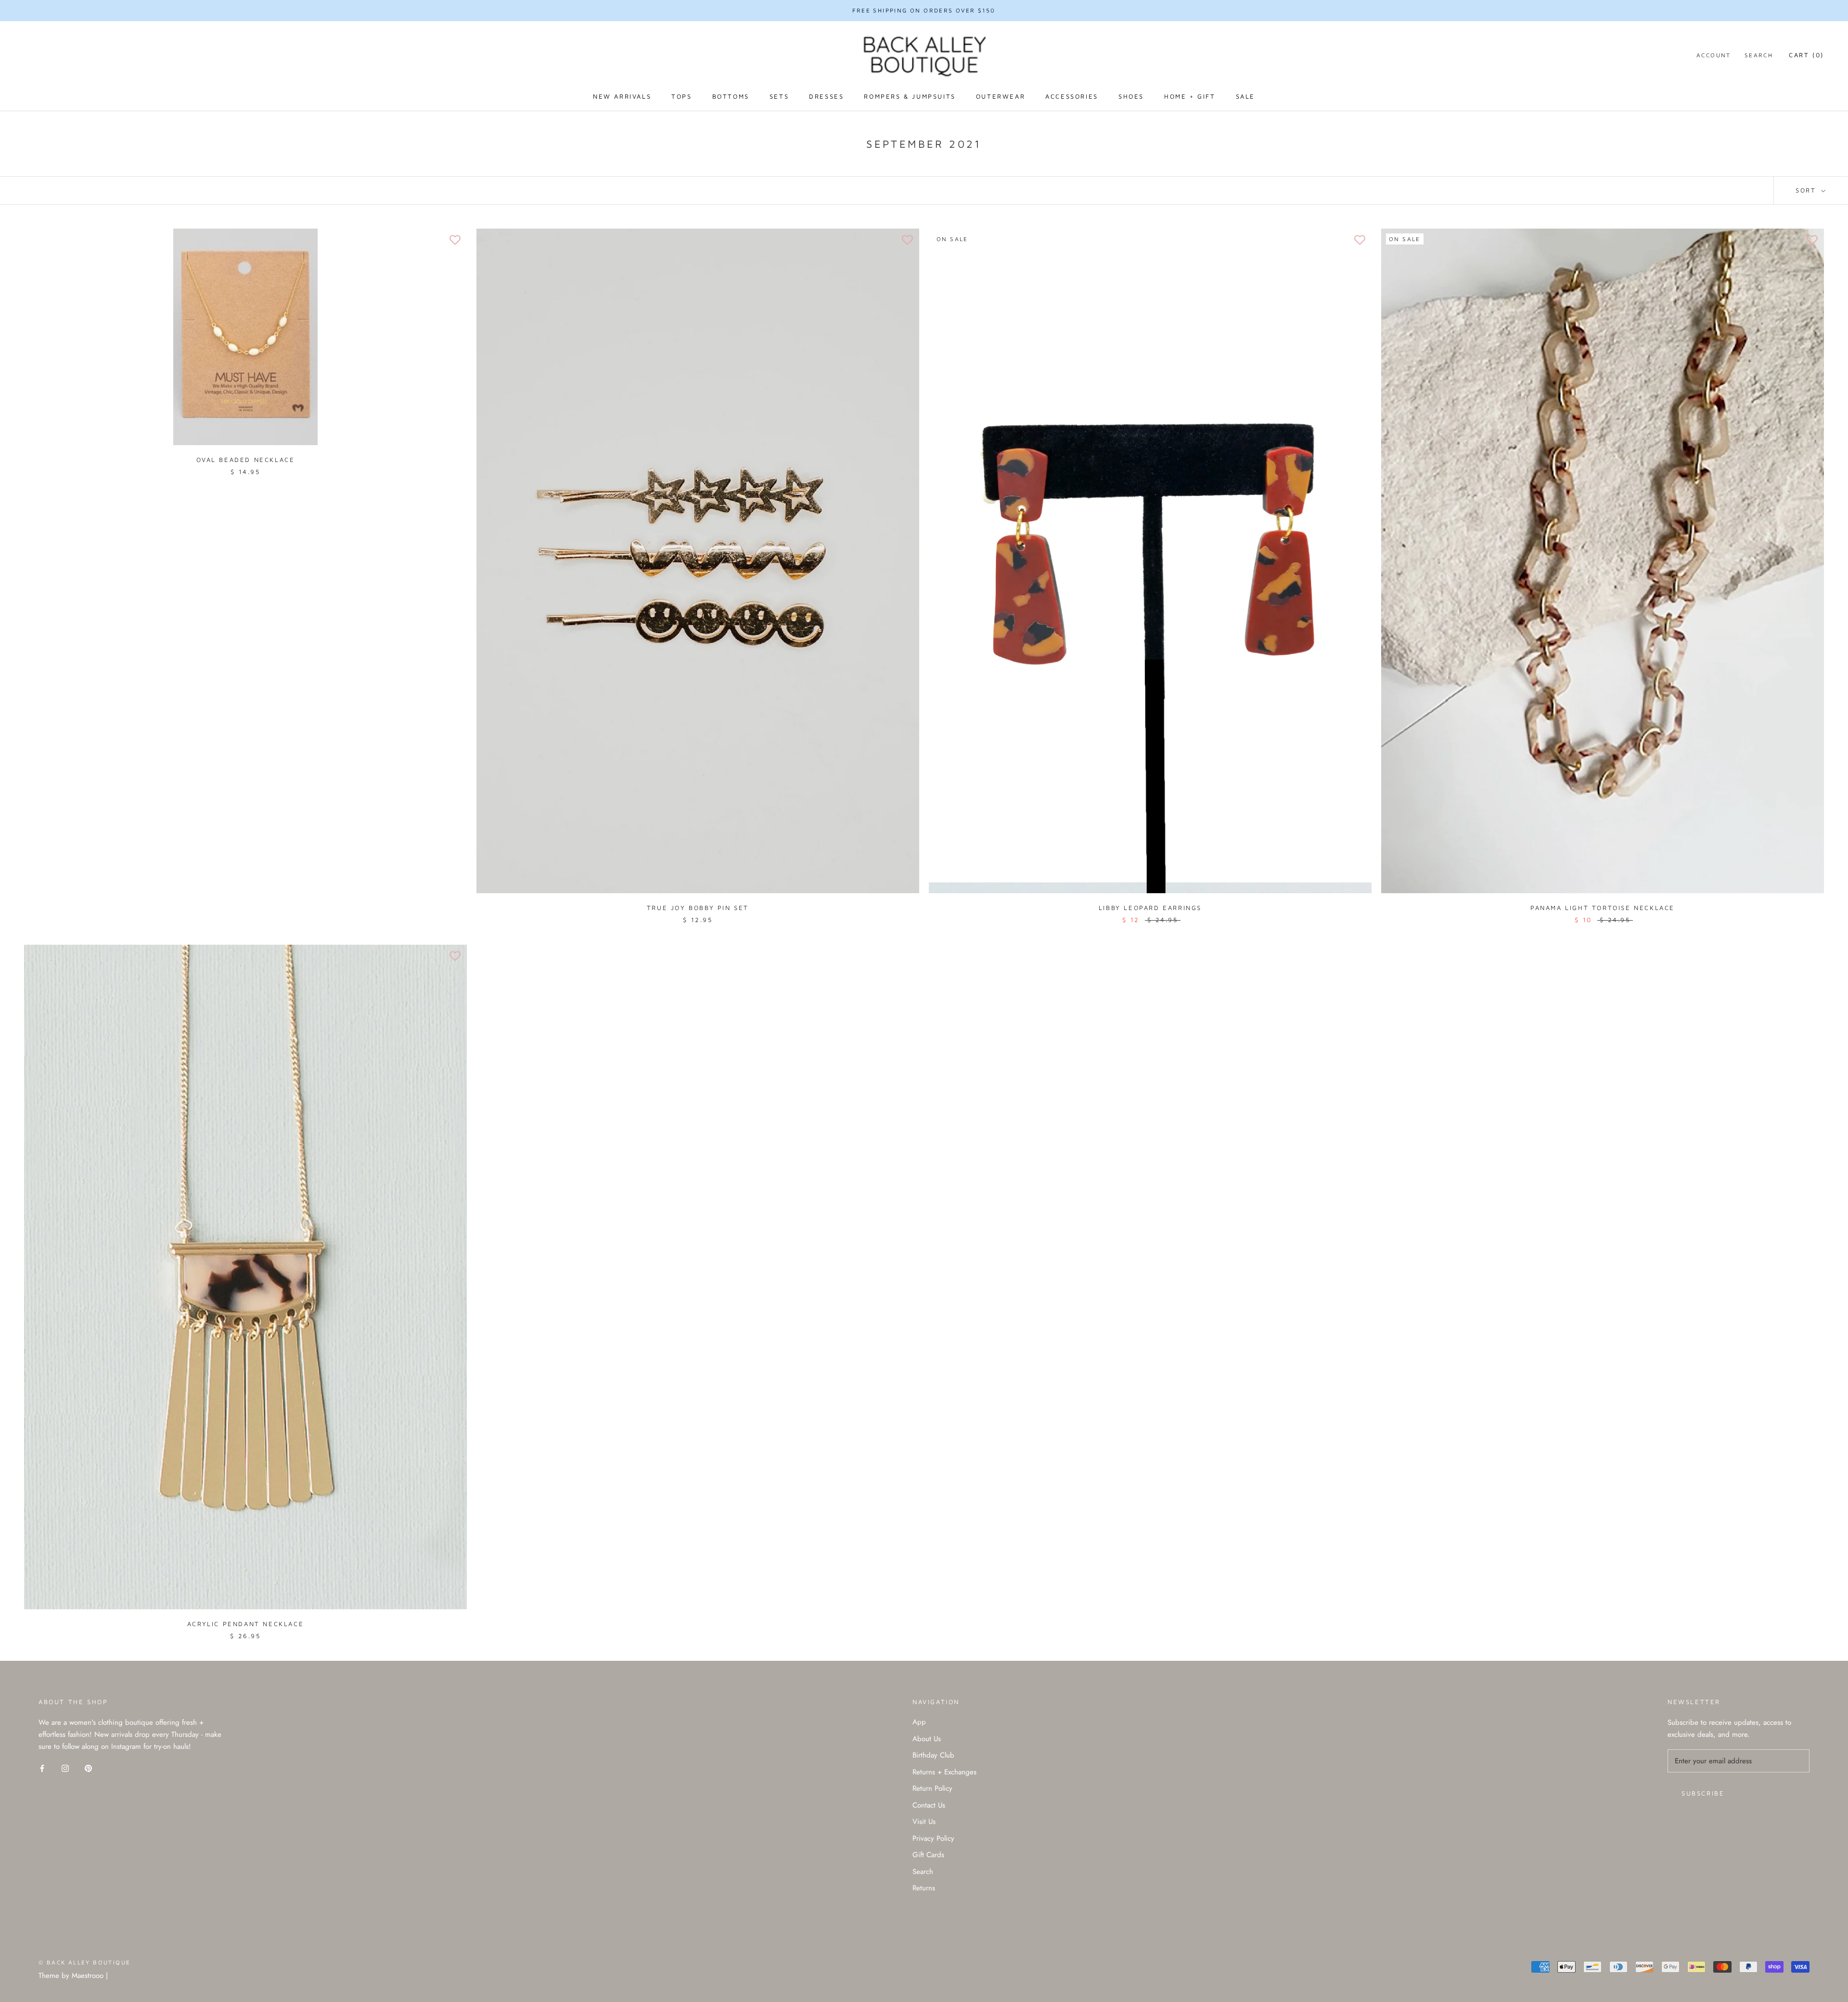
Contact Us (929, 1805)
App (919, 1722)
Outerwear (1001, 96)
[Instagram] (65, 1768)
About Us (927, 1739)
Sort (1807, 190)
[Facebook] (42, 1768)
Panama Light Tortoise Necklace (1603, 908)
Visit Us (924, 1822)
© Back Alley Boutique (84, 1962)
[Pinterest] (88, 1768)
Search (1759, 55)
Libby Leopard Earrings (1150, 908)
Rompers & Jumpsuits (910, 96)
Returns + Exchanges (944, 1772)
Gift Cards (928, 1855)
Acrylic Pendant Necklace (245, 1624)
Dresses (826, 96)
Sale (1245, 96)
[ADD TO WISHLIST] (455, 241)
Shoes (1131, 96)
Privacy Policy (933, 1838)
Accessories (1072, 96)
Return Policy (932, 1788)
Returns (924, 1888)
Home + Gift (1190, 96)
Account (1714, 55)
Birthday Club (933, 1755)
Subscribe (1703, 1793)
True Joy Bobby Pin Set (698, 908)
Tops (681, 96)
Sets (779, 96)
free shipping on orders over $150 (924, 10)
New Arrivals (622, 96)
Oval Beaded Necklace (246, 460)
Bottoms (731, 96)
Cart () (1806, 55)
